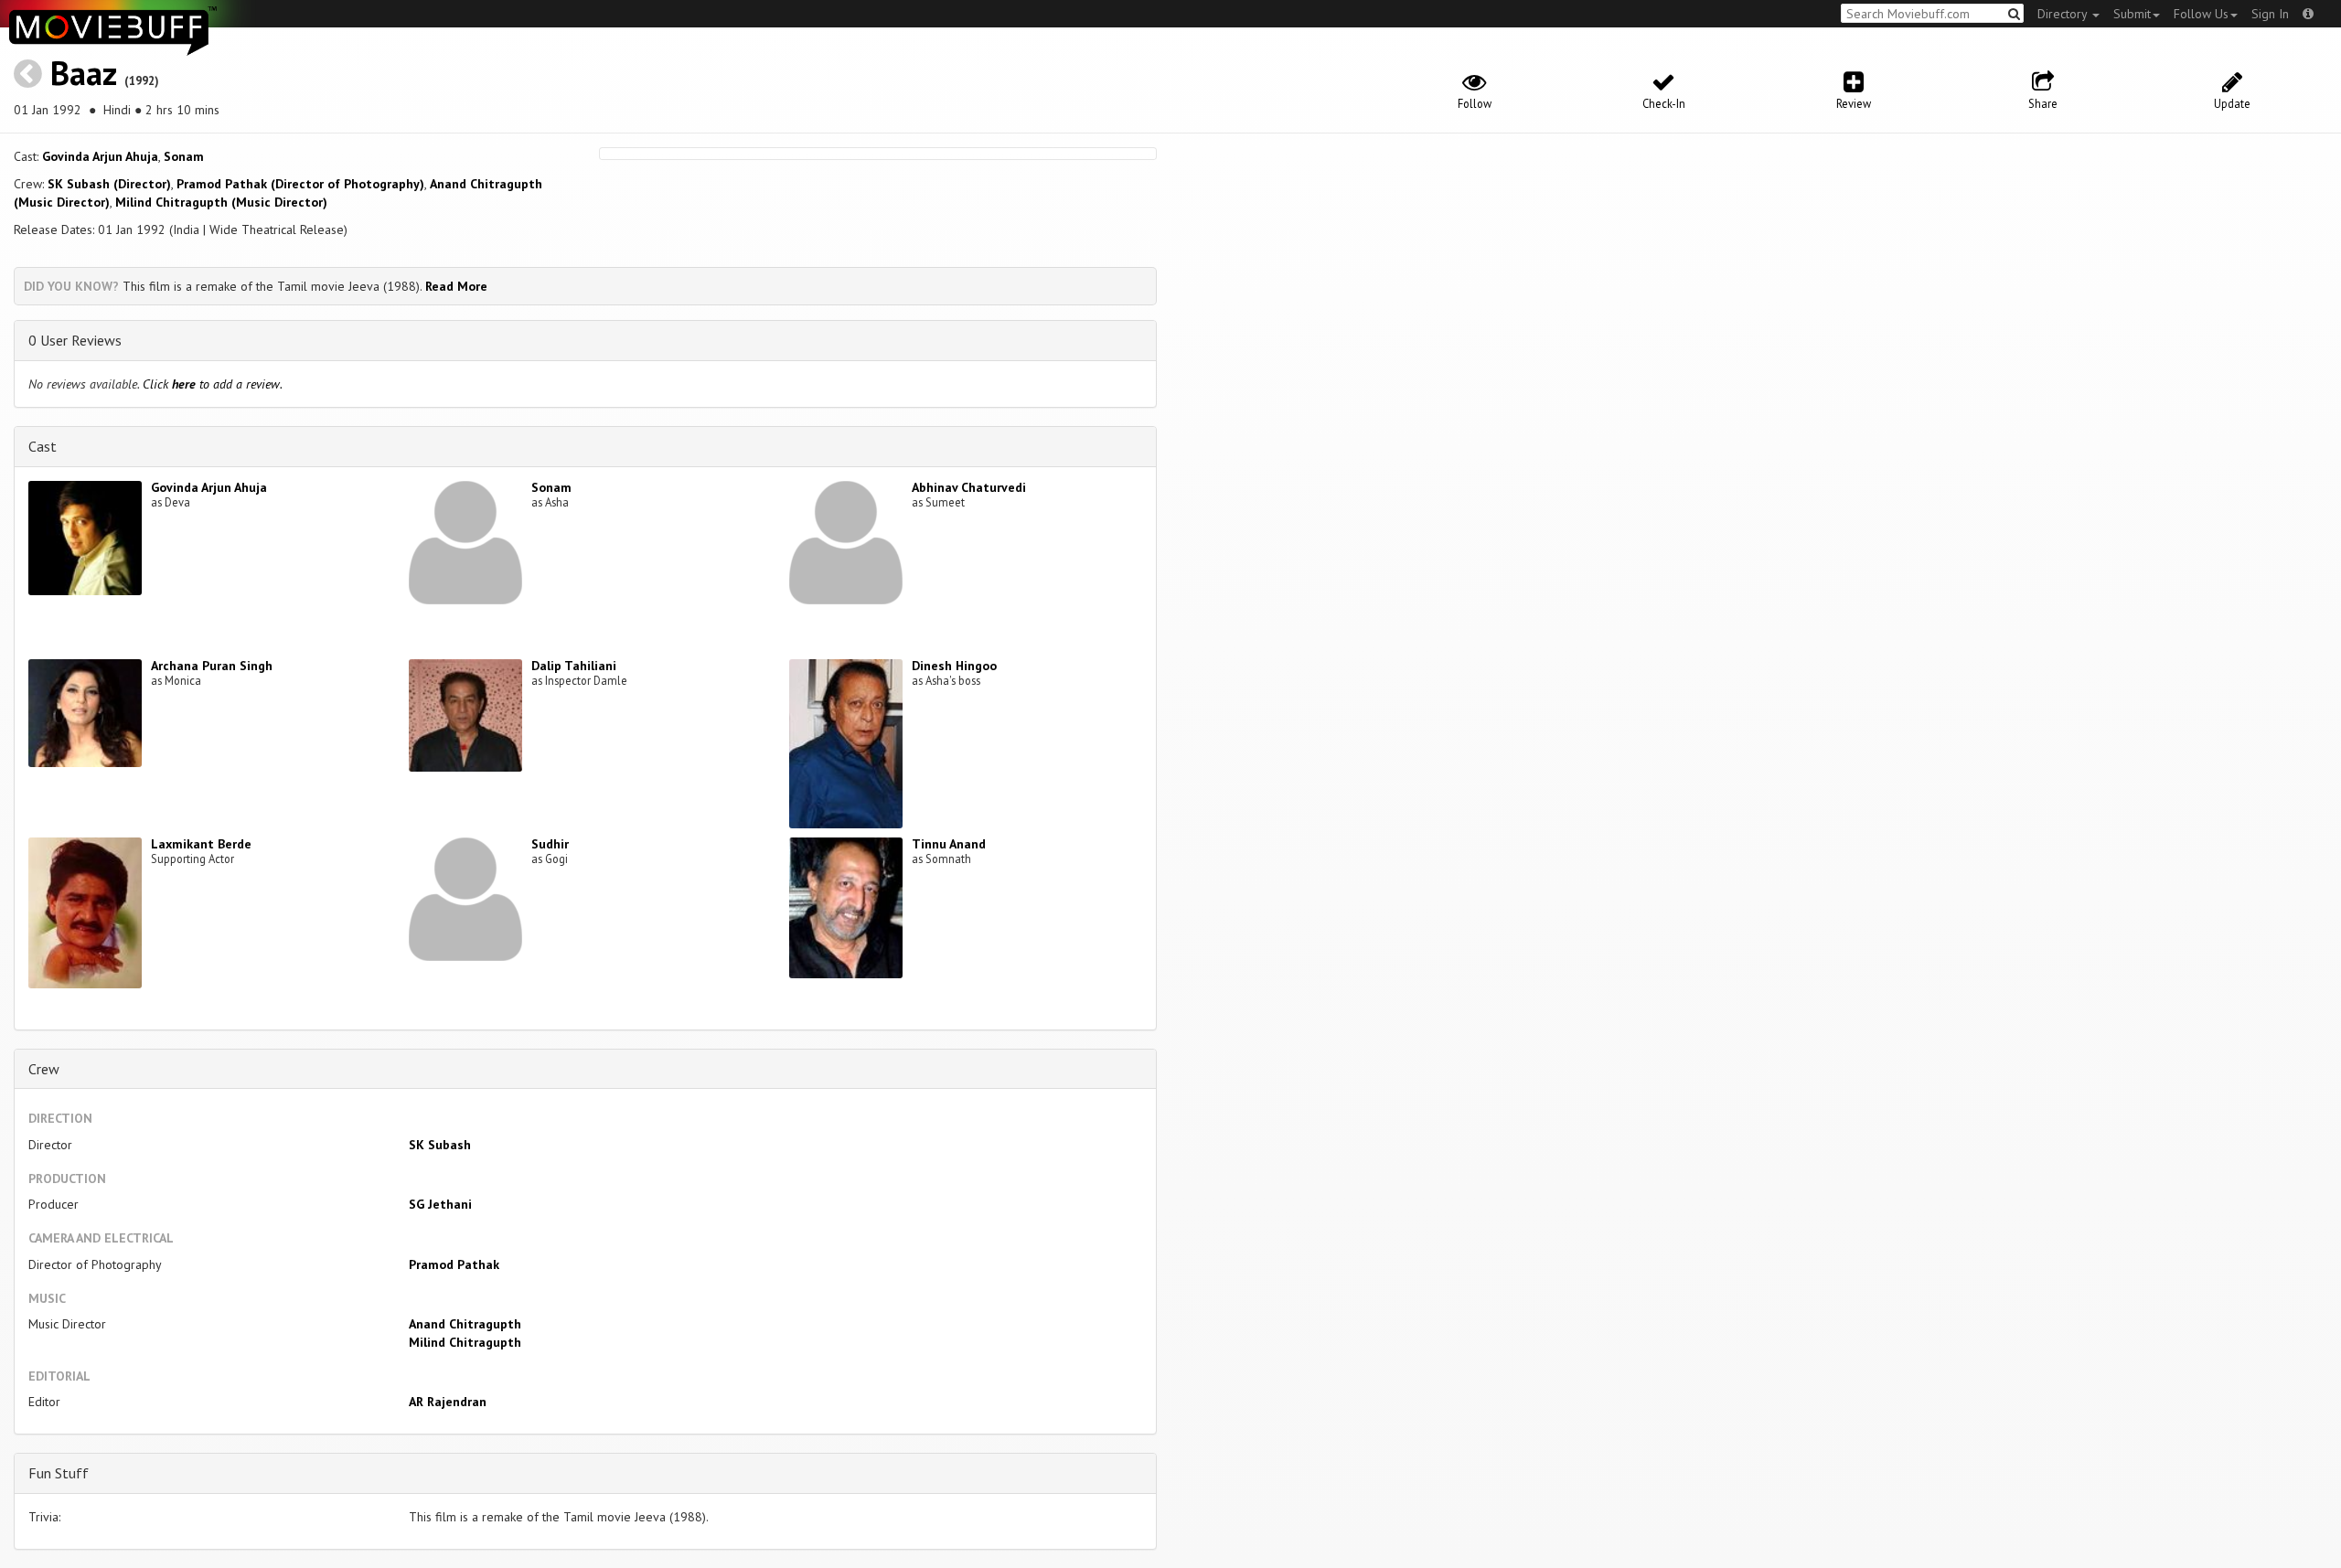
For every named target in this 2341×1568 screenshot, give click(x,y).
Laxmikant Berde (201, 844)
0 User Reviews (75, 340)
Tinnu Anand (949, 844)
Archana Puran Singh (212, 666)
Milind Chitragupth (465, 1342)
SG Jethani (440, 1204)
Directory (2064, 14)
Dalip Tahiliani (574, 666)
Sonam (184, 156)
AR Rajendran (448, 1402)
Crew (44, 1069)
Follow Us (2201, 14)
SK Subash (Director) (109, 184)
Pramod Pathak (454, 1264)
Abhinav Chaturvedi (969, 487)
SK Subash (440, 1145)
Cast (43, 446)
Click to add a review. (213, 384)
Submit (2132, 14)
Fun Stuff (59, 1473)
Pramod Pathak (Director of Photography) (300, 184)
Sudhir (550, 844)
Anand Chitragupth (465, 1324)
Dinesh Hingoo (954, 666)
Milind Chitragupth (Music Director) (221, 202)
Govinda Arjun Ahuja (100, 156)
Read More (456, 286)
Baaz (83, 73)
